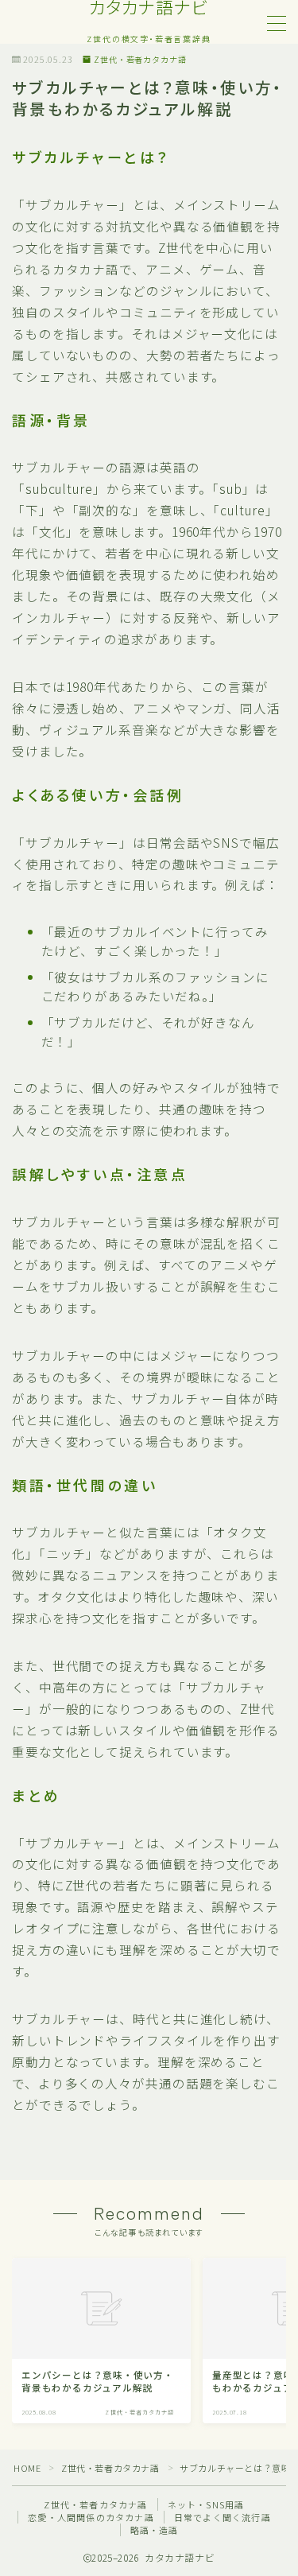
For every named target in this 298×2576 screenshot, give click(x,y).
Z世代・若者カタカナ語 (140, 60)
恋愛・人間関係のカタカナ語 (91, 2517)
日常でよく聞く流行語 (223, 2517)
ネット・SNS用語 (206, 2504)
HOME (27, 2468)
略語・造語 (155, 2530)
